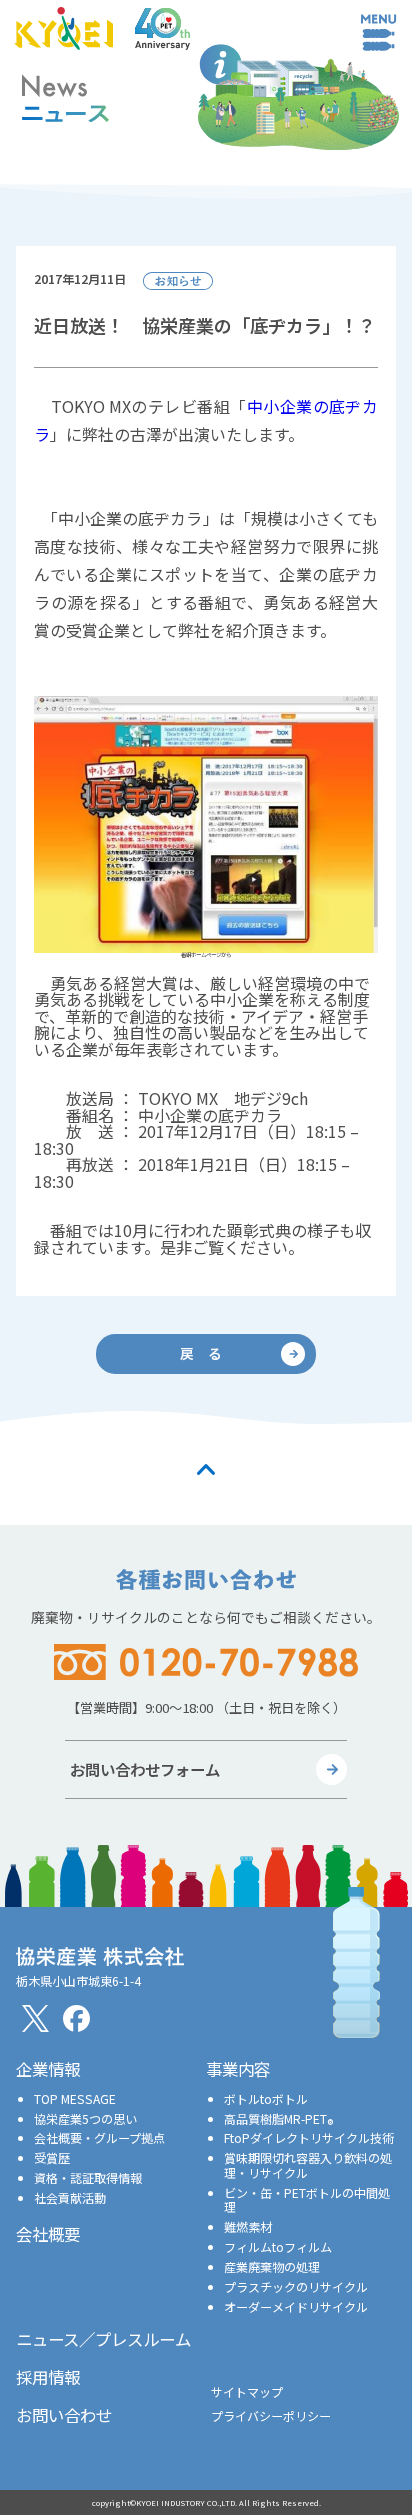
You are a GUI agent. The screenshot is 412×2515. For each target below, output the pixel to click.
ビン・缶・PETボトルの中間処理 (307, 2199)
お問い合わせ (64, 2415)
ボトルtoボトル (266, 2098)
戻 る (201, 1353)
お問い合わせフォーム (145, 1769)
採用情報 (48, 2377)
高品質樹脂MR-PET (278, 2118)
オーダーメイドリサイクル (296, 2306)
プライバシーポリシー (271, 2415)
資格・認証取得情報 (88, 2177)
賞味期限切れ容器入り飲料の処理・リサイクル (308, 2164)
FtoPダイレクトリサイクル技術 (309, 2137)
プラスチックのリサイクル (296, 2286)
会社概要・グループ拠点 (99, 2137)
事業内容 (238, 2069)
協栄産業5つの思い (85, 2118)
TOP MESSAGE (75, 2098)
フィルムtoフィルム (278, 2246)
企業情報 (48, 2069)
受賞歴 (52, 2157)
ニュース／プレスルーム (103, 2339)
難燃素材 (248, 2226)
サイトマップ (247, 2391)
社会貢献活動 (70, 2197)
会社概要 (48, 2234)
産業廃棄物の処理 (272, 2266)
